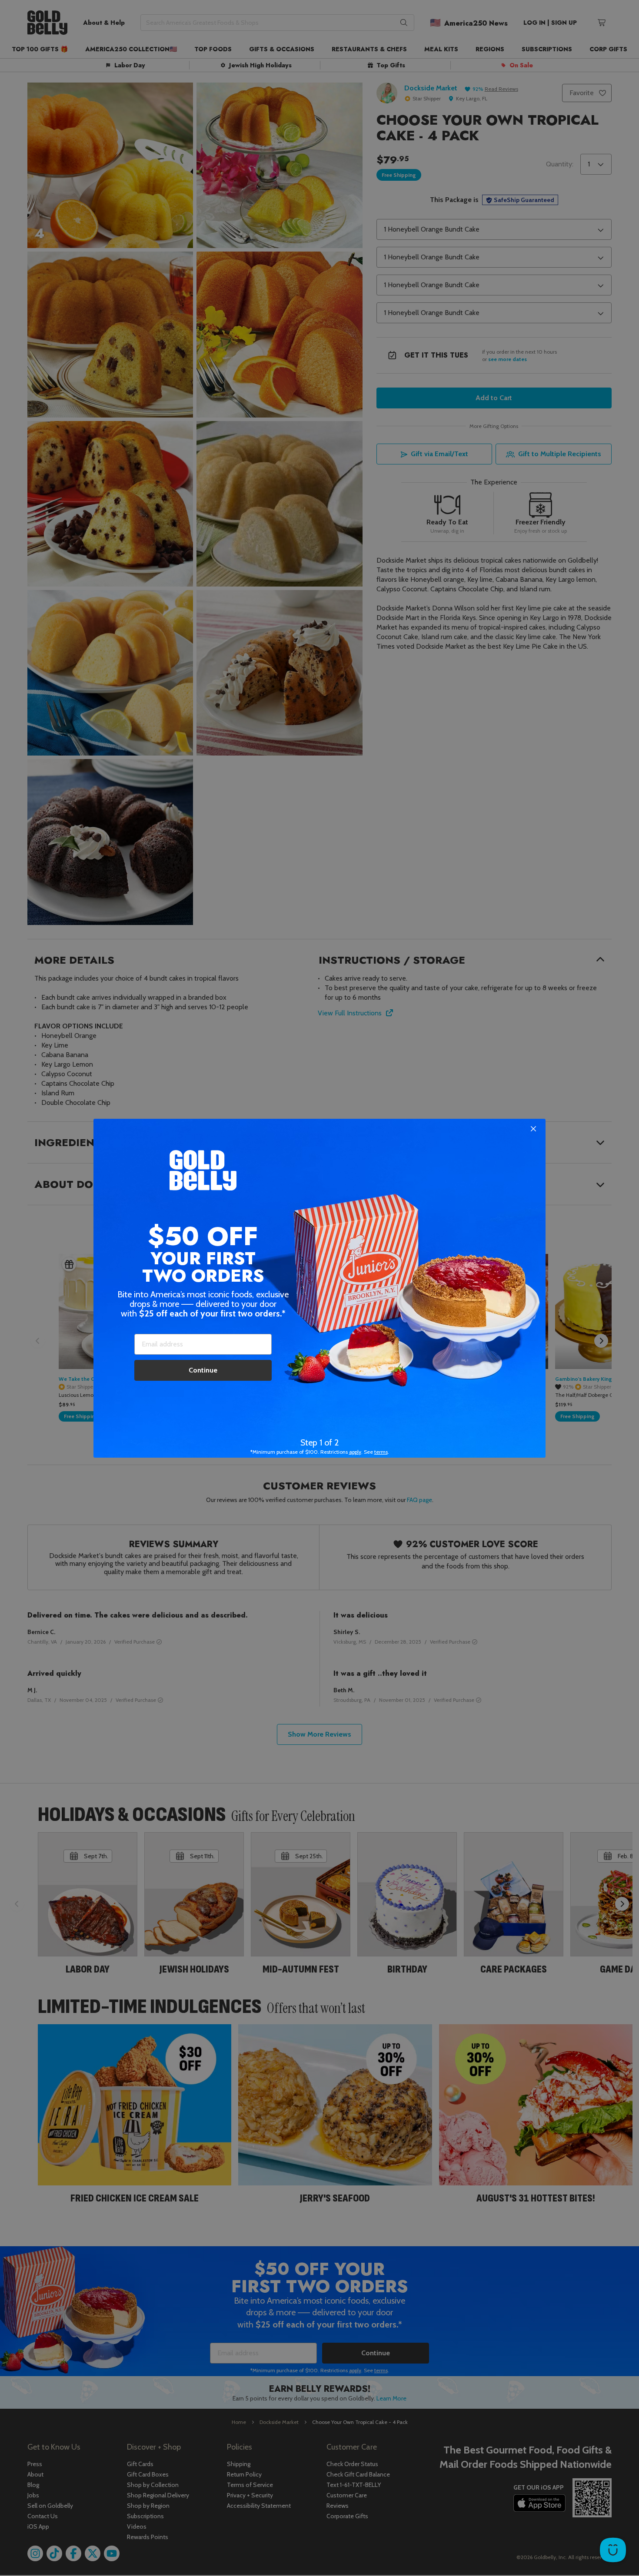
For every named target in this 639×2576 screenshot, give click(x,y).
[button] (319, 1288)
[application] (613, 2550)
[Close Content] (533, 1129)
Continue (203, 1370)
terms (381, 1452)
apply (355, 1452)
